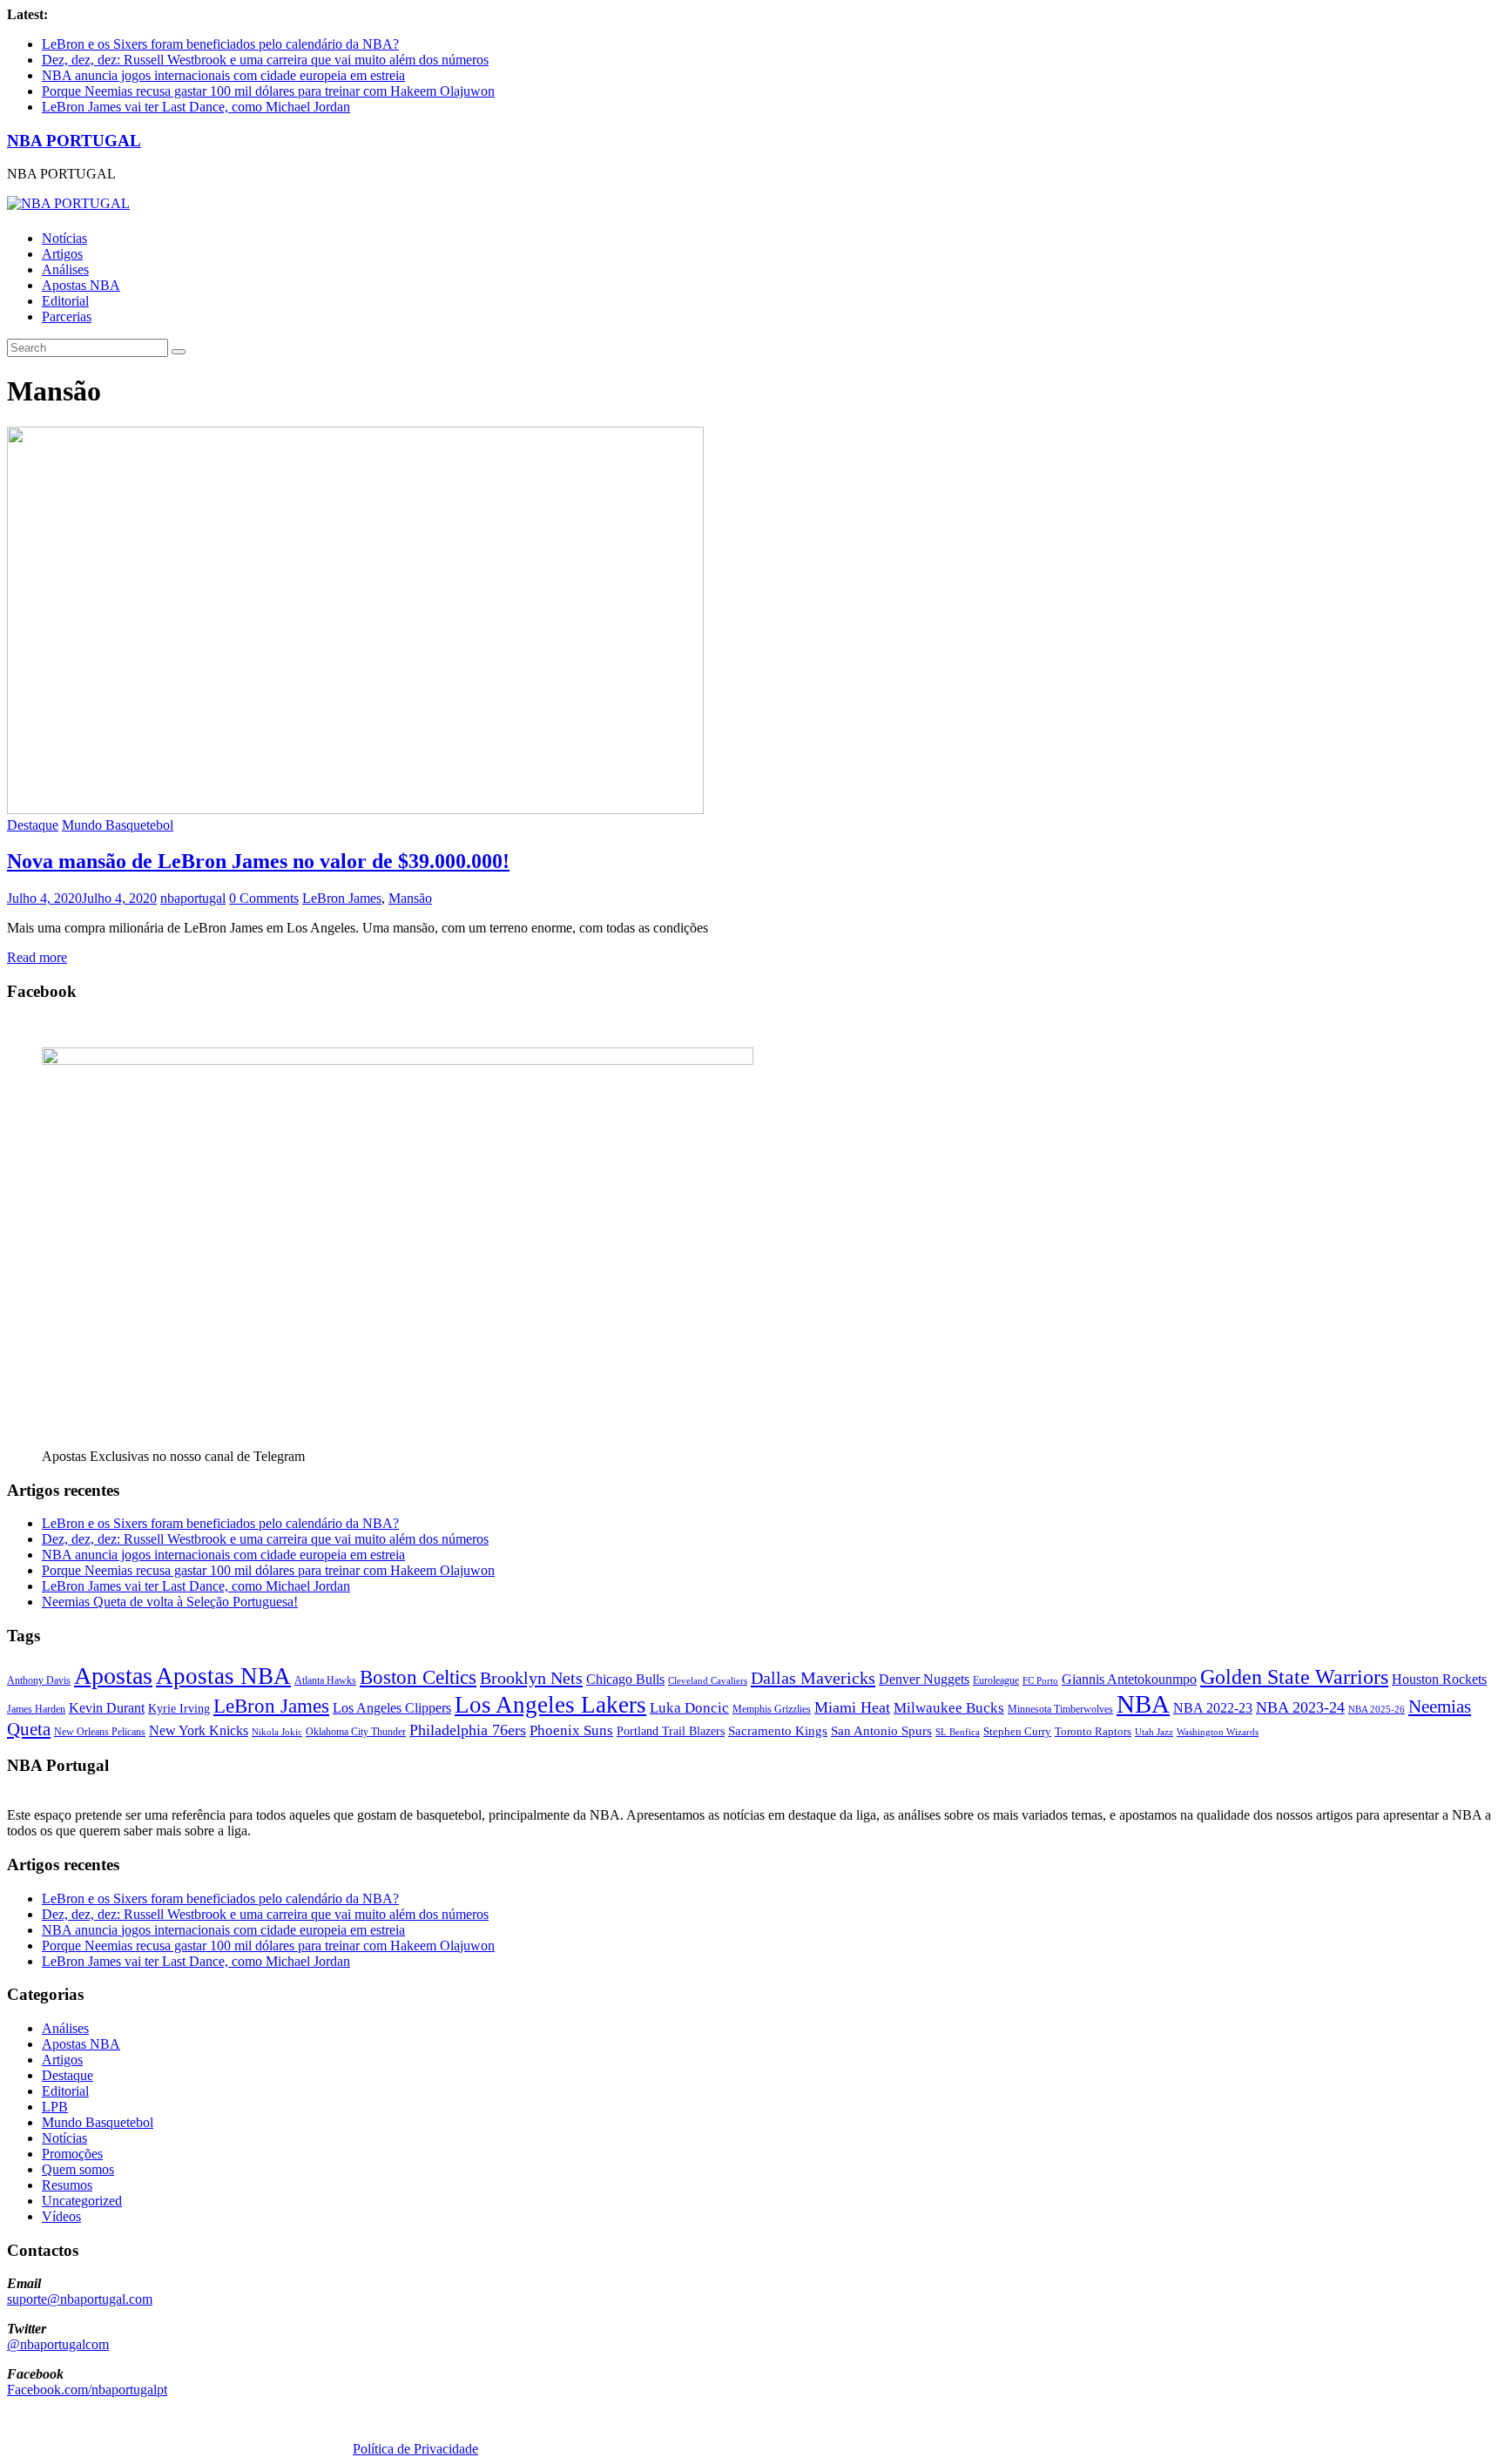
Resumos (67, 2185)
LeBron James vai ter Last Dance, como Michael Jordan (196, 107)
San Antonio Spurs (881, 1730)
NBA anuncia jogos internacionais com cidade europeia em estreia (223, 75)
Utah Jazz (1154, 1732)
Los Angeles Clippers (392, 1708)
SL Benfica (958, 1732)
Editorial (65, 301)
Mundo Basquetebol (118, 825)
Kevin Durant (107, 1708)
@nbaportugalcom (58, 2344)
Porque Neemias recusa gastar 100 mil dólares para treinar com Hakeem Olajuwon (268, 91)
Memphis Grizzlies (772, 1709)
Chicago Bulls (625, 1679)
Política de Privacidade (415, 2449)
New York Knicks (199, 1730)
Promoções (72, 2154)
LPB (55, 2107)
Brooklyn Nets (531, 1678)
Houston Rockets (1439, 1679)
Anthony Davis (39, 1680)
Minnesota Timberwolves (1060, 1709)
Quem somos (78, 2169)
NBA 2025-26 (1377, 1710)
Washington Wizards (1218, 1732)
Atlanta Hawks (325, 1680)
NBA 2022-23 (1213, 1708)
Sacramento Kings (778, 1730)
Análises (65, 269)
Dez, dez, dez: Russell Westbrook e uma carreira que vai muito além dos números (265, 60)
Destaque (33, 825)
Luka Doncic (689, 1708)
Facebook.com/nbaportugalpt (87, 2390)
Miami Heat (852, 1707)
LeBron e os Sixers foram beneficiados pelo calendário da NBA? (220, 44)
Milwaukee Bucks (949, 1708)
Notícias (64, 238)
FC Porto (1040, 1680)
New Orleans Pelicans (100, 1732)
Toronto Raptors (1093, 1731)
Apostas (113, 1676)
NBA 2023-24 (1300, 1707)
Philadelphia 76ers (468, 1730)
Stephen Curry (1017, 1731)
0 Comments (264, 898)
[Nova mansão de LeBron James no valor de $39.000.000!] (355, 809)
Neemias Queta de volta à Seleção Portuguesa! (170, 1602)
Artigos (62, 254)
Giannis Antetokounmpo (1129, 1679)
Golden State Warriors (1294, 1676)
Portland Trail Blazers (671, 1731)
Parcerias (67, 316)
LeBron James (342, 898)
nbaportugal (193, 898)
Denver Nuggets (924, 1679)
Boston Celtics (418, 1677)
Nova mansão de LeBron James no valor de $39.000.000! (258, 861)
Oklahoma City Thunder (356, 1732)
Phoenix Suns (571, 1730)
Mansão (410, 898)
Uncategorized (82, 2201)
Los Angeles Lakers (550, 1705)
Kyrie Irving (179, 1709)
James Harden (36, 1709)
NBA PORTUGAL (74, 141)
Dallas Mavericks (813, 1678)
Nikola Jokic (277, 1732)
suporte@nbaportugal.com (80, 2299)
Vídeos (61, 2216)
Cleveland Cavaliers (708, 1680)
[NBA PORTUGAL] (68, 203)
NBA (1143, 1704)
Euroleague (996, 1680)
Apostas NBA (81, 285)
